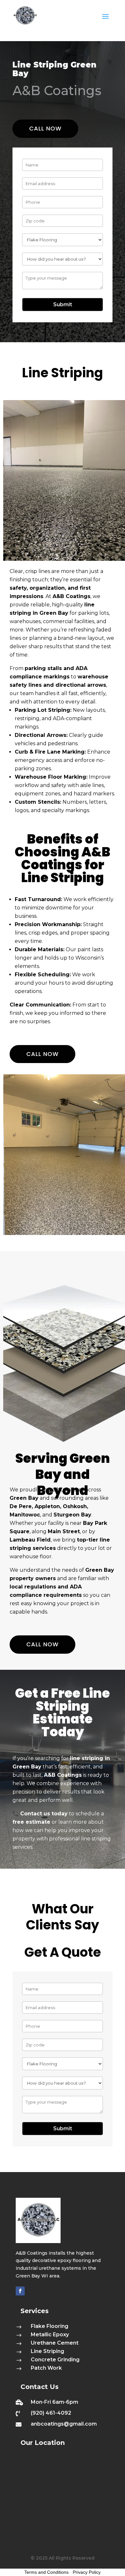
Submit (63, 304)
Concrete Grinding (55, 2360)
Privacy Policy (87, 2572)
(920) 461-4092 (51, 2413)
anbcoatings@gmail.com (64, 2424)
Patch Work (46, 2368)
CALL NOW (45, 128)
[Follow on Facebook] (20, 2291)
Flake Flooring (50, 2326)
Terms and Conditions (46, 2572)
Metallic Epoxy (50, 2334)
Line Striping (47, 2351)
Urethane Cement (55, 2343)
